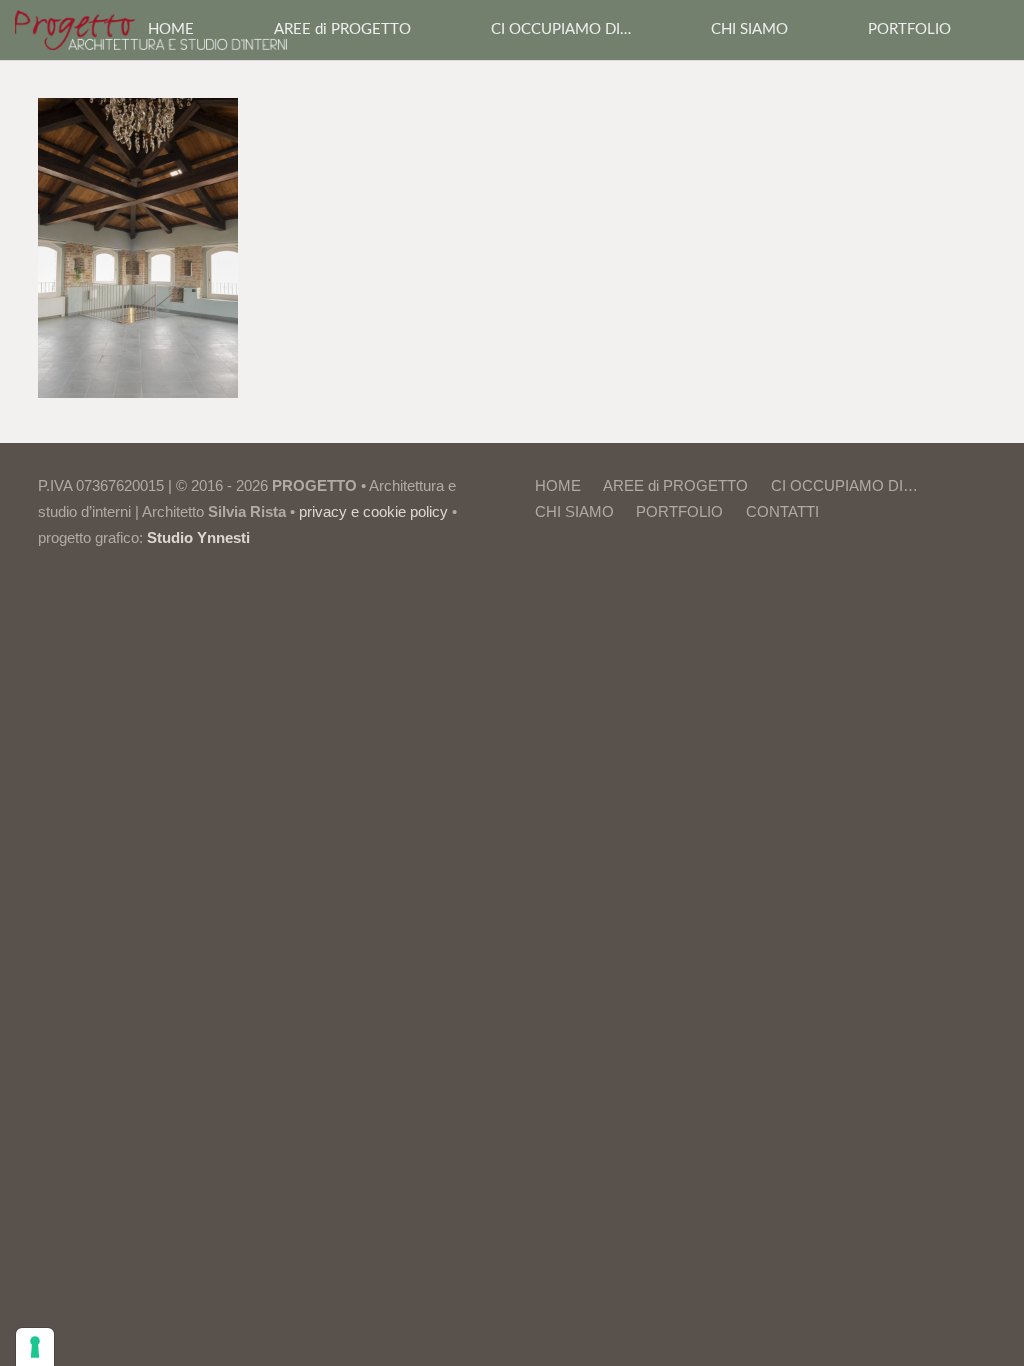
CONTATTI (782, 511)
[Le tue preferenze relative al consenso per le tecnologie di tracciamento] (35, 1347)
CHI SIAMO (574, 511)
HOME (558, 485)
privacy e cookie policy (373, 511)
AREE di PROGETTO (675, 485)
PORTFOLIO (679, 511)
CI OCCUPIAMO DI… (844, 485)
